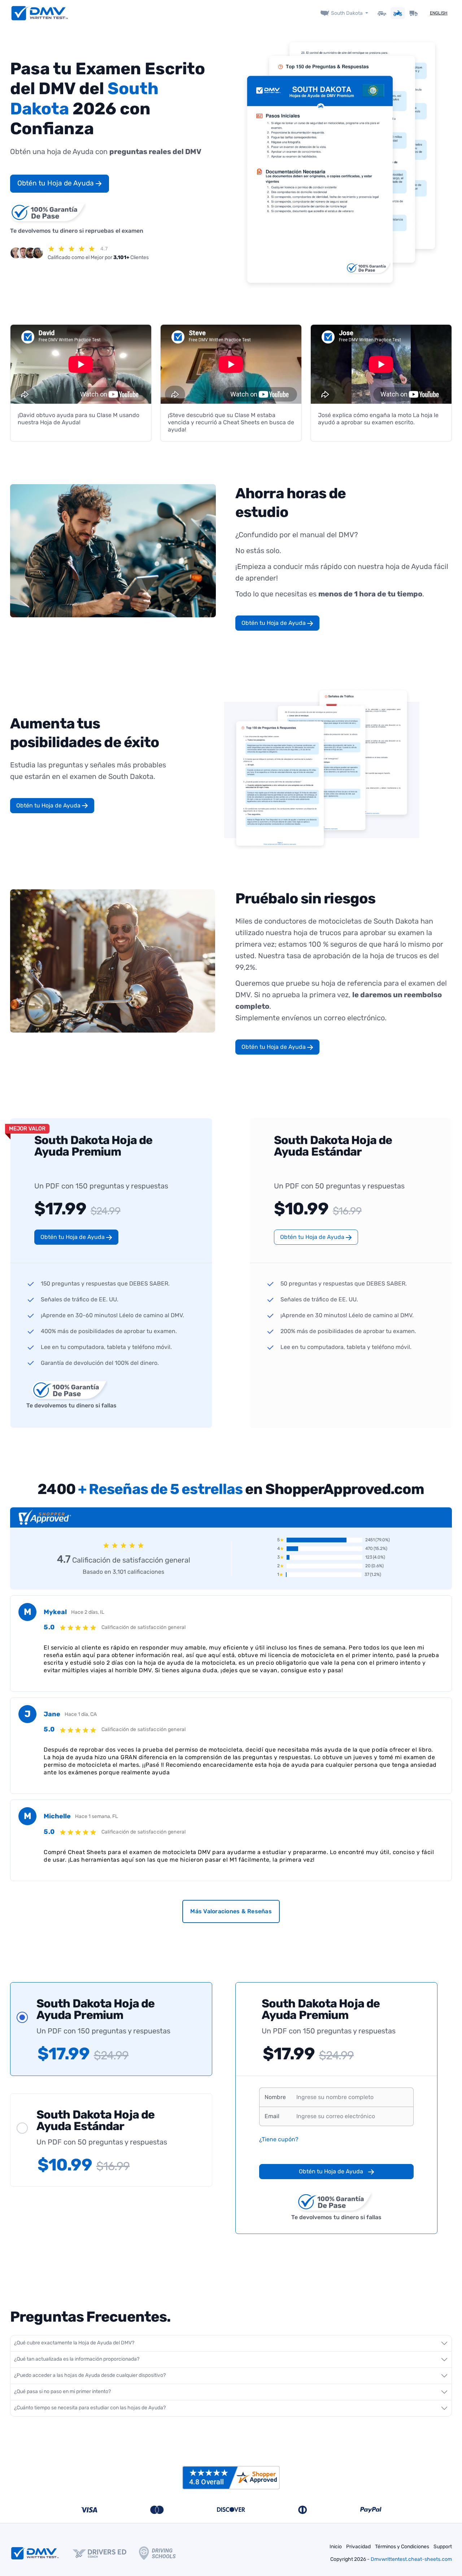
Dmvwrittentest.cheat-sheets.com (411, 2559)
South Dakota (347, 13)
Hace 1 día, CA (81, 1714)
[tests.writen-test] (40, 13)
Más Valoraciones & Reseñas (231, 1911)
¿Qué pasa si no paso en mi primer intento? (62, 2391)
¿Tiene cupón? (279, 2139)
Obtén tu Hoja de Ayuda (56, 183)
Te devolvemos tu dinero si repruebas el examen (77, 231)
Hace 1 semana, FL (97, 1816)
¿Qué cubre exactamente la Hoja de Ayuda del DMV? (74, 2343)
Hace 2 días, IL (88, 1612)
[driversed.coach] (106, 2553)
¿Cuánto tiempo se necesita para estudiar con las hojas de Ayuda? (90, 2408)
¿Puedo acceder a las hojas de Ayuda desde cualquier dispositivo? (90, 2375)
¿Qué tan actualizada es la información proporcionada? (77, 2359)
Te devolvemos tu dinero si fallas (71, 1405)
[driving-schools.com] (164, 2553)
